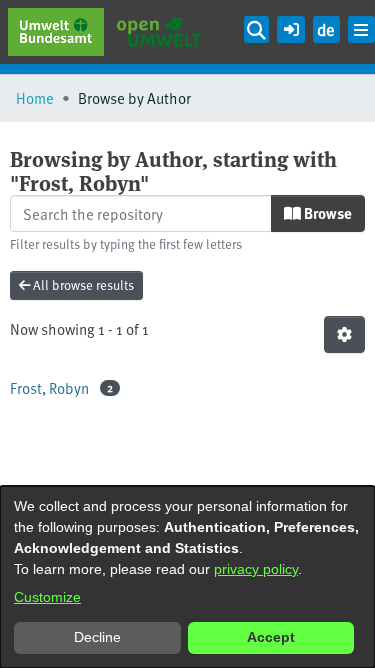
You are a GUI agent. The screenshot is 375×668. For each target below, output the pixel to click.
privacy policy (256, 569)
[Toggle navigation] (361, 29)
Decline (97, 637)
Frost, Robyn (49, 387)
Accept (271, 637)
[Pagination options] (344, 334)
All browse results (82, 285)
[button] (290, 26)
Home (35, 97)
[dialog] (187, 577)
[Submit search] (257, 29)
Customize (47, 597)
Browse (326, 213)
